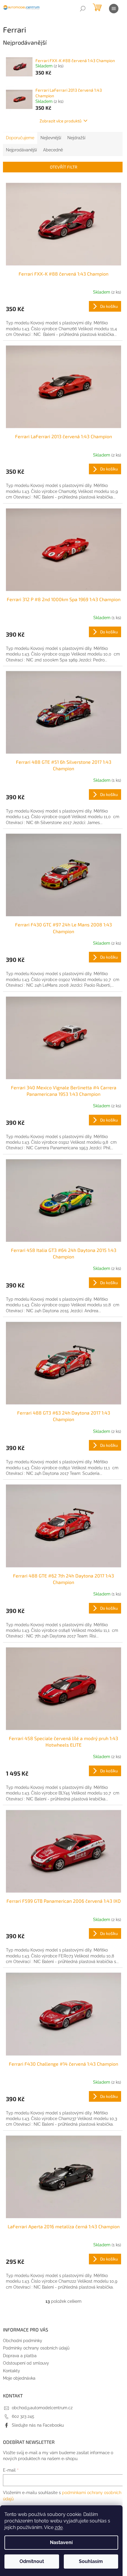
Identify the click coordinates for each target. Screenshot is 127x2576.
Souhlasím (91, 2561)
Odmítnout (32, 2561)
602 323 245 (23, 2416)
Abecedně (53, 150)
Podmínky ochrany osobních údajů (36, 2348)
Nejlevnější (51, 138)
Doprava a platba (20, 2356)
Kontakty (12, 2371)
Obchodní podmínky (23, 2341)
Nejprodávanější (21, 150)
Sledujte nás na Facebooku (38, 2425)
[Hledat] (83, 9)
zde (59, 2527)
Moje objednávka (19, 2378)
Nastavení (61, 2542)
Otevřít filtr (64, 167)
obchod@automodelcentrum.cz (42, 2408)
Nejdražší (76, 138)
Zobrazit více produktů (61, 121)
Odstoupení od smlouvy (26, 2363)
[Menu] (114, 9)
